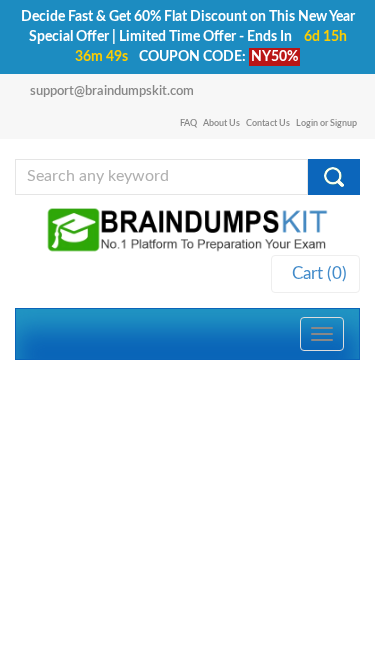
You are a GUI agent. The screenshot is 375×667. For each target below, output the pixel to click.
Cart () (315, 273)
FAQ (188, 123)
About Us (221, 123)
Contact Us (268, 123)
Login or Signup (326, 123)
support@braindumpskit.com (112, 91)
